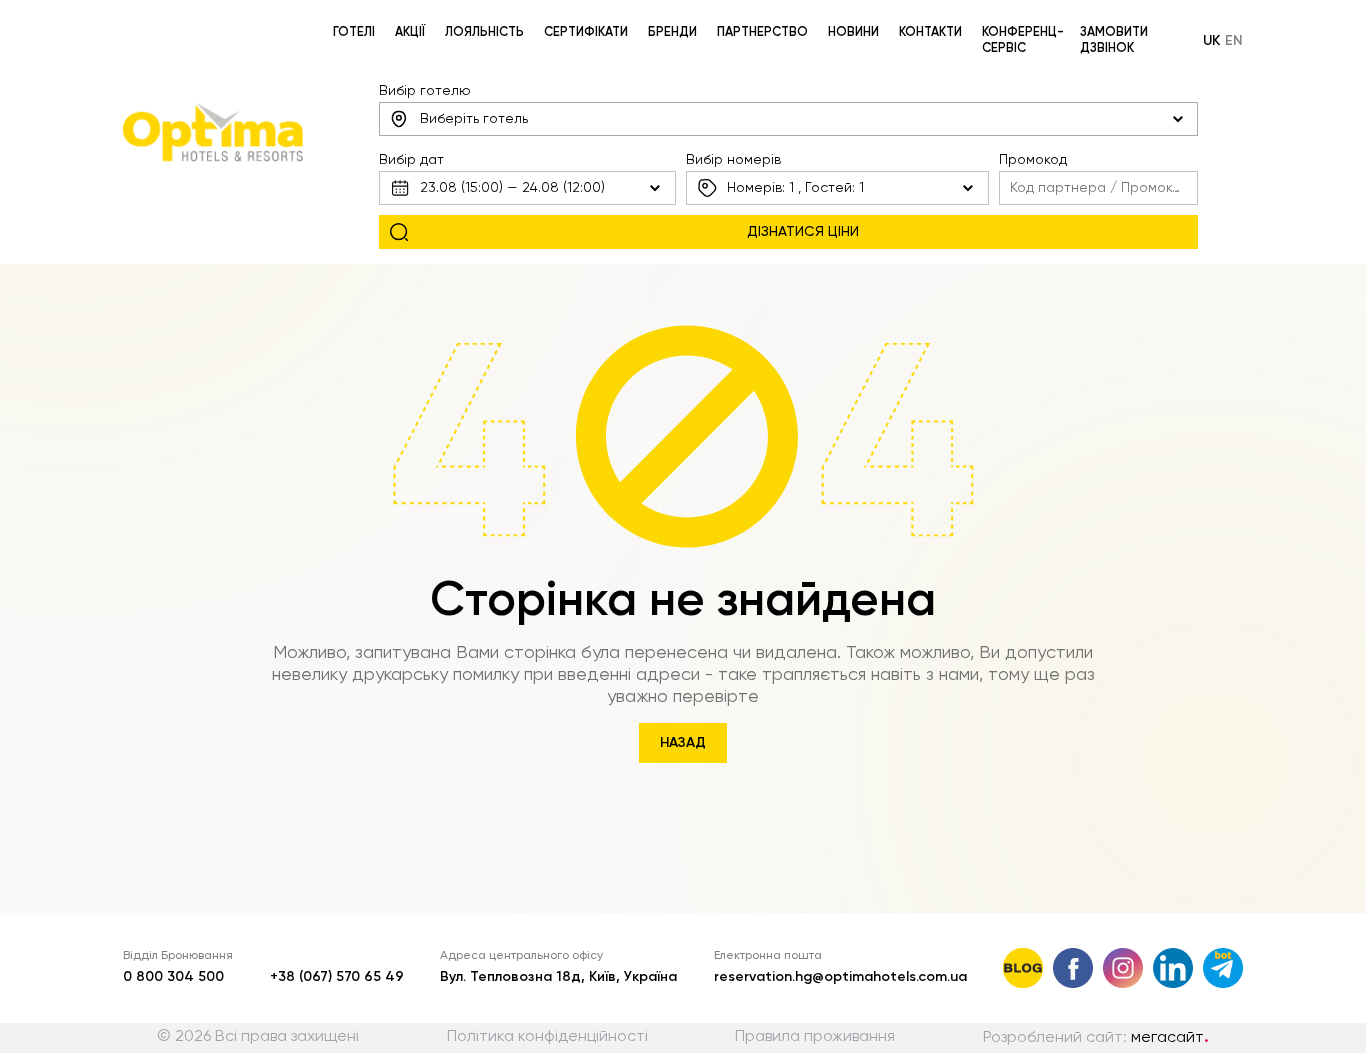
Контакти (930, 32)
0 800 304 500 (173, 977)
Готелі (354, 32)
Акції (410, 32)
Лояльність (484, 32)
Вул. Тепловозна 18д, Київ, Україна (558, 977)
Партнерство (762, 32)
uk (1211, 41)
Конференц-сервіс (1023, 40)
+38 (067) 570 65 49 (337, 977)
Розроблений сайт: (1096, 1038)
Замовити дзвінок (1114, 40)
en (1234, 41)
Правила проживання (815, 1037)
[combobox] (788, 119)
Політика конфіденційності (547, 1037)
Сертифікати (586, 32)
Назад (683, 743)
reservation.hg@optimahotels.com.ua (840, 977)
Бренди (672, 32)
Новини (853, 32)
